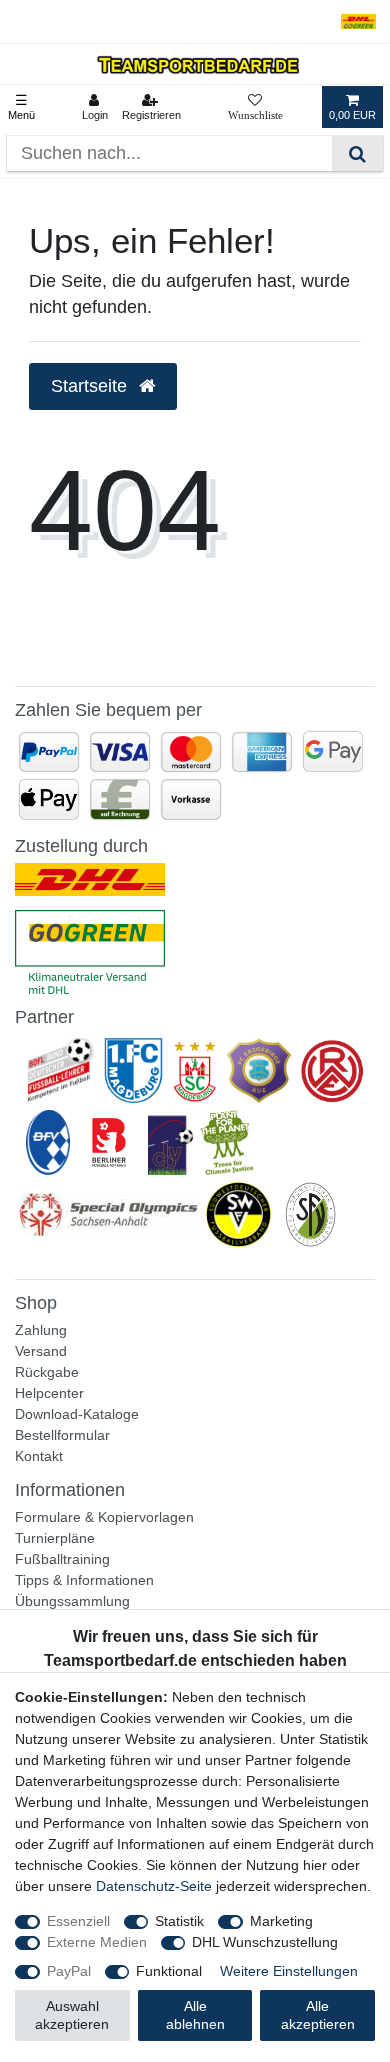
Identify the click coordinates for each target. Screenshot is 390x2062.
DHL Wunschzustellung (265, 1942)
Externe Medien (97, 1942)
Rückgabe (47, 1372)
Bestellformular (62, 1435)
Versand (41, 1351)
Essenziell (78, 1921)
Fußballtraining (62, 1559)
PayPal (69, 1971)
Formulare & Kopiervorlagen (104, 1517)
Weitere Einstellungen (289, 1971)
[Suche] (357, 153)
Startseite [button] (91, 386)
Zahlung (41, 1330)
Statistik (179, 1921)
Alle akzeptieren (318, 2015)
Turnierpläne (55, 1538)
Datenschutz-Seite (154, 1886)
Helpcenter (49, 1393)
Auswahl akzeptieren (72, 2015)
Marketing (281, 1921)
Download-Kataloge (77, 1414)
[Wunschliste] (255, 107)
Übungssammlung (72, 1601)
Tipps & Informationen (84, 1580)
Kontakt (39, 1456)
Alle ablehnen (195, 2015)
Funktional (169, 1971)
